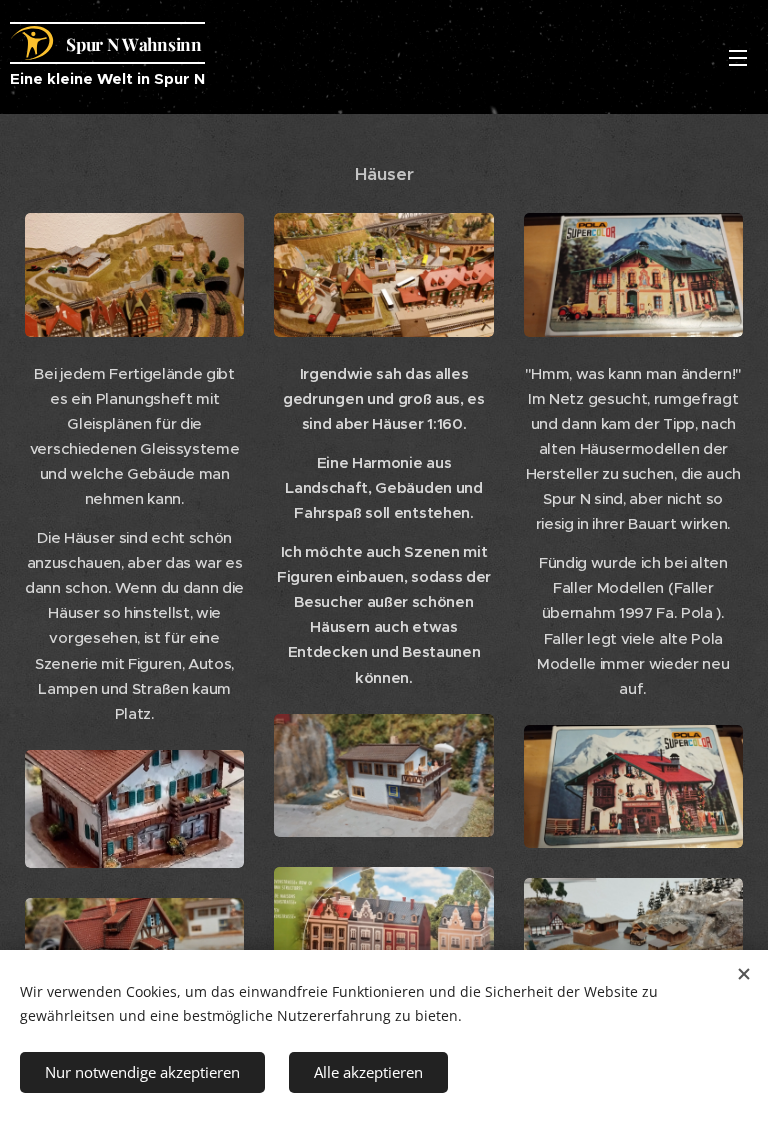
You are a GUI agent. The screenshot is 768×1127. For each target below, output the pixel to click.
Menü (738, 57)
